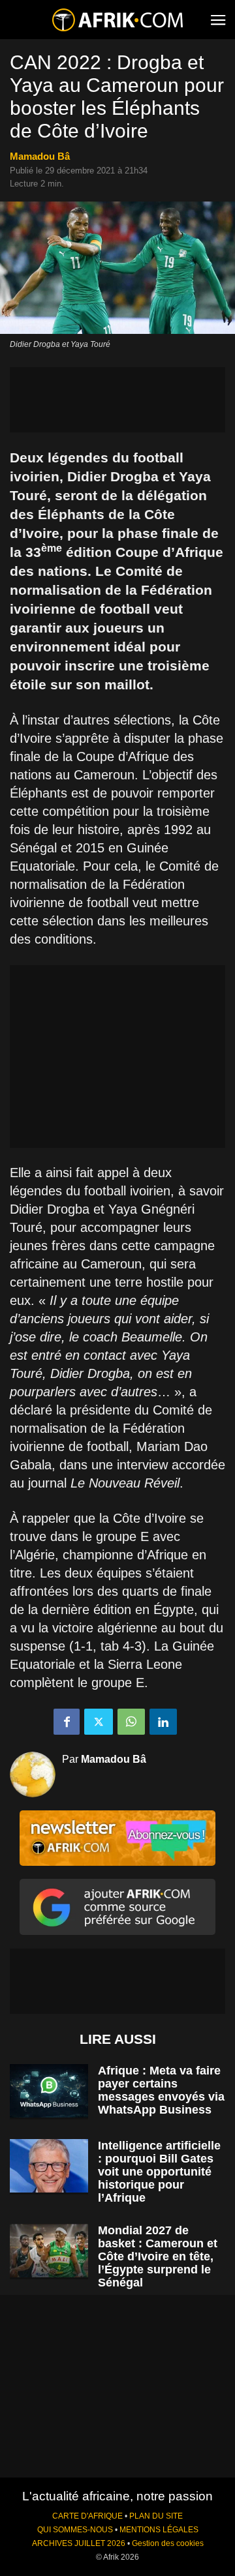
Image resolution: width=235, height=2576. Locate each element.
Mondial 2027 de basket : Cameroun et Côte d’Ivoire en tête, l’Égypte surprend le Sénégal (158, 2256)
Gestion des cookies (168, 2543)
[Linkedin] (163, 1722)
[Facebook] (67, 1722)
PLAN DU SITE (156, 2516)
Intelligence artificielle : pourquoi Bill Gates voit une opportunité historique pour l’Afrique (159, 2172)
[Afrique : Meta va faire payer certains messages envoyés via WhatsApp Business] (49, 2091)
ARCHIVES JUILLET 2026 (79, 2543)
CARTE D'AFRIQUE (87, 2516)
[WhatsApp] (131, 1722)
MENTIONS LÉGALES (159, 2530)
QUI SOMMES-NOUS (75, 2530)
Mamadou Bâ (40, 156)
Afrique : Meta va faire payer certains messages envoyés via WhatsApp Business (161, 2090)
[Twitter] (99, 1722)
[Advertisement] (117, 400)
